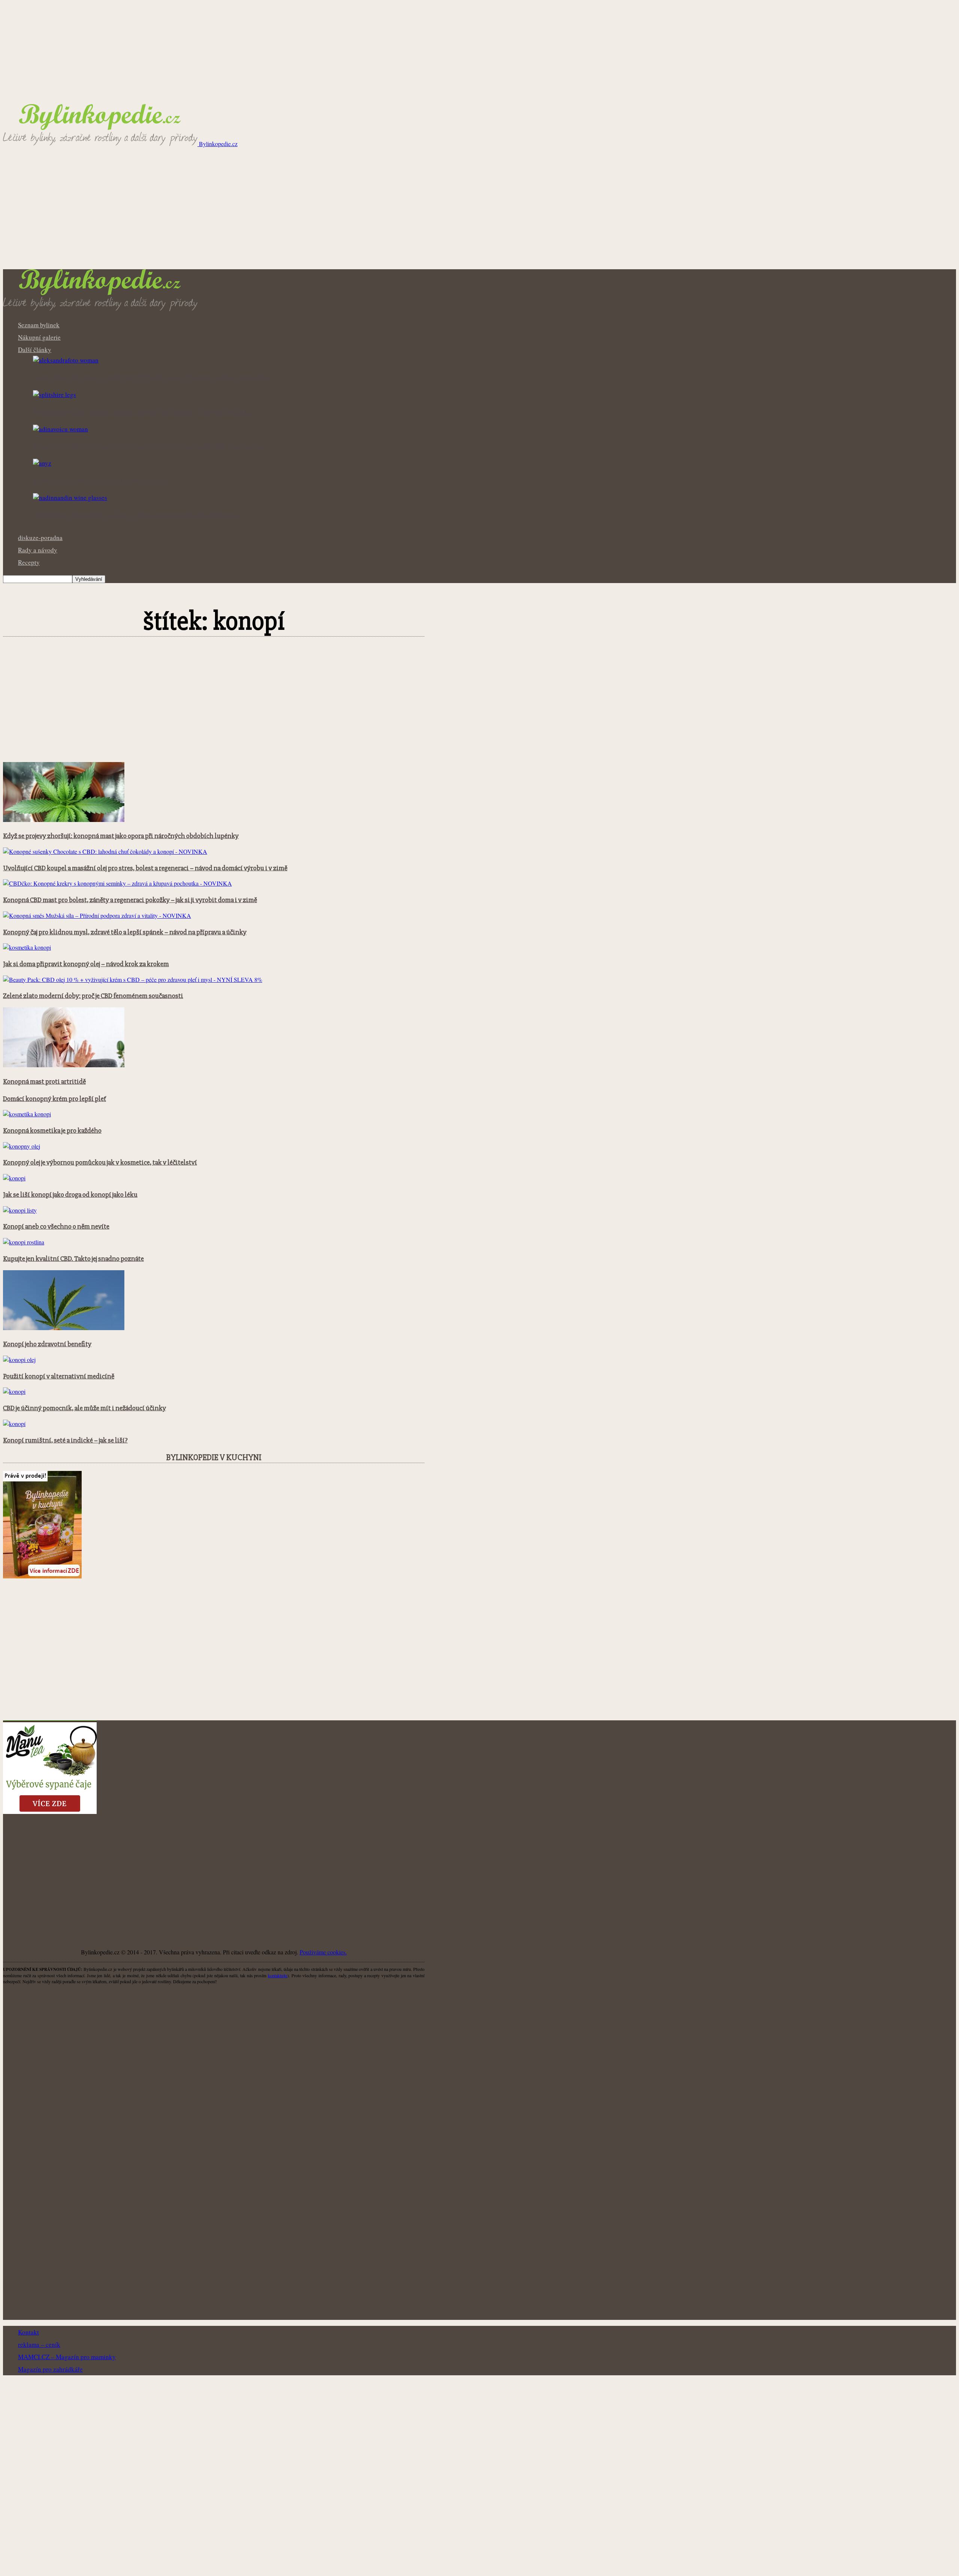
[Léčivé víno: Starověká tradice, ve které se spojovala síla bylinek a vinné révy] (70, 497)
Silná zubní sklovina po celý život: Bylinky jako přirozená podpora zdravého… (153, 378)
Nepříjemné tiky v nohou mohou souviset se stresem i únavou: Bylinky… (144, 412)
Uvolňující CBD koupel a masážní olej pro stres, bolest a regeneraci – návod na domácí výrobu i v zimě (145, 868)
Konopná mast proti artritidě (44, 1082)
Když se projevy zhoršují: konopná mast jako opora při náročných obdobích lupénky (121, 836)
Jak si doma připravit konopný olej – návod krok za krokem (86, 964)
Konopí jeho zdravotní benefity (47, 1344)
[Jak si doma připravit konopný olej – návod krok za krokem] (27, 947)
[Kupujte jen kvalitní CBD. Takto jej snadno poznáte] (24, 1242)
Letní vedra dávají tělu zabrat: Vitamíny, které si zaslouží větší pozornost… (149, 446)
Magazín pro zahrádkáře (50, 2369)
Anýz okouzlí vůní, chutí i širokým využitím (101, 481)
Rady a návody (38, 550)
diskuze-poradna (40, 538)
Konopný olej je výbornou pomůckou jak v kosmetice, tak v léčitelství (100, 1163)
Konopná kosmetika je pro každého (52, 1131)
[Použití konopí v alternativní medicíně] (19, 1360)
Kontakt (28, 2332)
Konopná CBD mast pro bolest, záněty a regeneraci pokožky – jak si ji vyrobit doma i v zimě (130, 900)
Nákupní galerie (39, 337)
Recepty (29, 562)
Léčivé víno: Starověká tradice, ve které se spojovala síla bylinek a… (137, 515)
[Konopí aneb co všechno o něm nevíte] (20, 1210)
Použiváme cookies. (323, 1952)
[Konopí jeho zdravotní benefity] (64, 1328)
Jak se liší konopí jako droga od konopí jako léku (70, 1195)
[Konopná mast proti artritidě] (64, 1065)
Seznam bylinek (39, 325)
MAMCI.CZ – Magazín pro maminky (67, 2357)
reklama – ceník (39, 2344)
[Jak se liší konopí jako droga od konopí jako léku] (14, 1178)
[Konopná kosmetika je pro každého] (27, 1114)
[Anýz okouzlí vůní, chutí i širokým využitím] (42, 463)
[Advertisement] (479, 213)
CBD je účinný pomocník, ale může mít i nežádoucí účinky (84, 1408)
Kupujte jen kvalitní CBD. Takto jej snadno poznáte (73, 1259)
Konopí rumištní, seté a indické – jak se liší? (65, 1440)
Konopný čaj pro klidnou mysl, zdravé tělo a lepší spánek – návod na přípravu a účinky (125, 932)
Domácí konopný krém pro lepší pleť (55, 1099)
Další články (35, 350)
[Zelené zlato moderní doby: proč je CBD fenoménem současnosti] (133, 979)
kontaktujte (278, 1975)
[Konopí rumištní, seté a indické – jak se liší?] (14, 1424)
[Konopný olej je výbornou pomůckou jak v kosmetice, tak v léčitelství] (22, 1146)
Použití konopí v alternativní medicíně (59, 1376)
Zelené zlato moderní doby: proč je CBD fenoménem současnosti (93, 996)
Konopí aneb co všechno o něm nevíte (56, 1227)
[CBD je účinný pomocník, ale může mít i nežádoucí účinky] (14, 1391)
